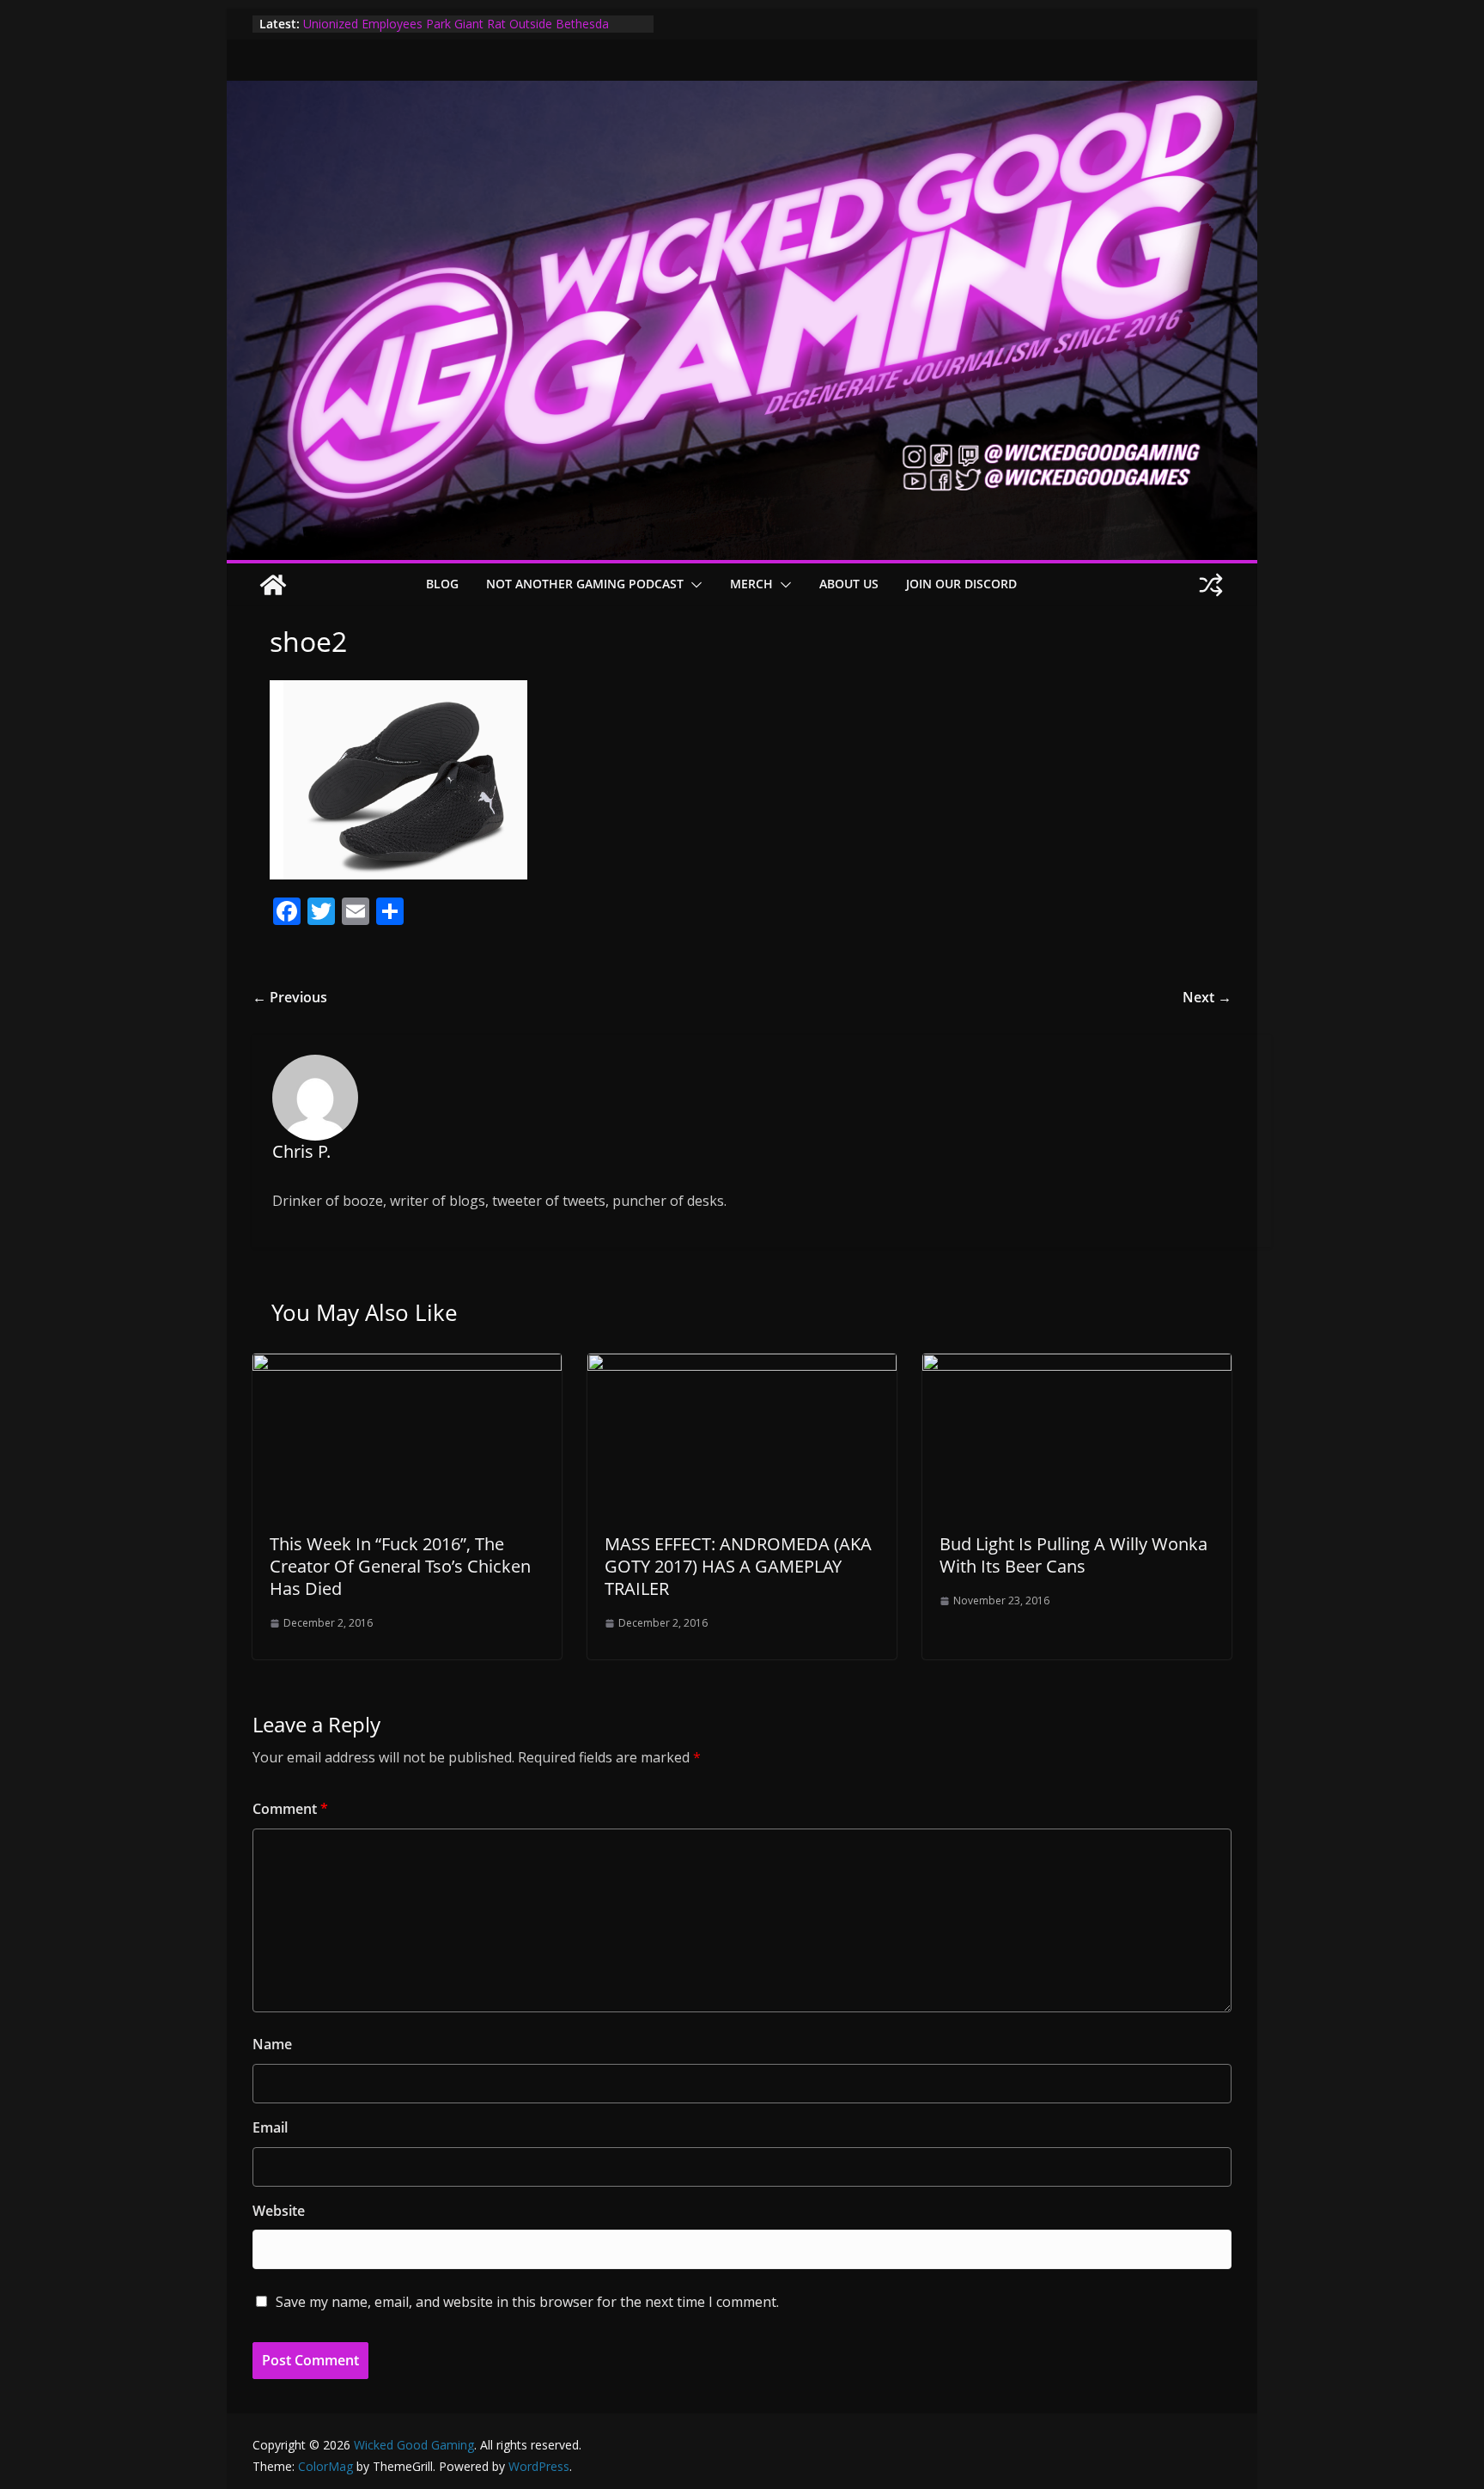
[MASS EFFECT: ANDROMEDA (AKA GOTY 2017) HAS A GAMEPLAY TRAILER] (742, 1366)
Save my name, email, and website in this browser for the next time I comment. (527, 2302)
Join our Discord (961, 584)
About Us (849, 584)
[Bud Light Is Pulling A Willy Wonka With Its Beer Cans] (1077, 1366)
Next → (1207, 997)
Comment (290, 1809)
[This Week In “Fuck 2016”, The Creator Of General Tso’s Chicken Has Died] (407, 1366)
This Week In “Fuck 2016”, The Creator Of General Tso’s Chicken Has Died (400, 1566)
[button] (693, 585)
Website (279, 2211)
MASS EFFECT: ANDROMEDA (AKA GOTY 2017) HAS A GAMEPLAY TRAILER (738, 1566)
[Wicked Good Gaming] (742, 93)
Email (270, 2127)
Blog (442, 584)
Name (272, 2044)
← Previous (290, 997)
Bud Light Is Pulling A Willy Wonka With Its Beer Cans (1073, 1555)
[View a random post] (1211, 585)
